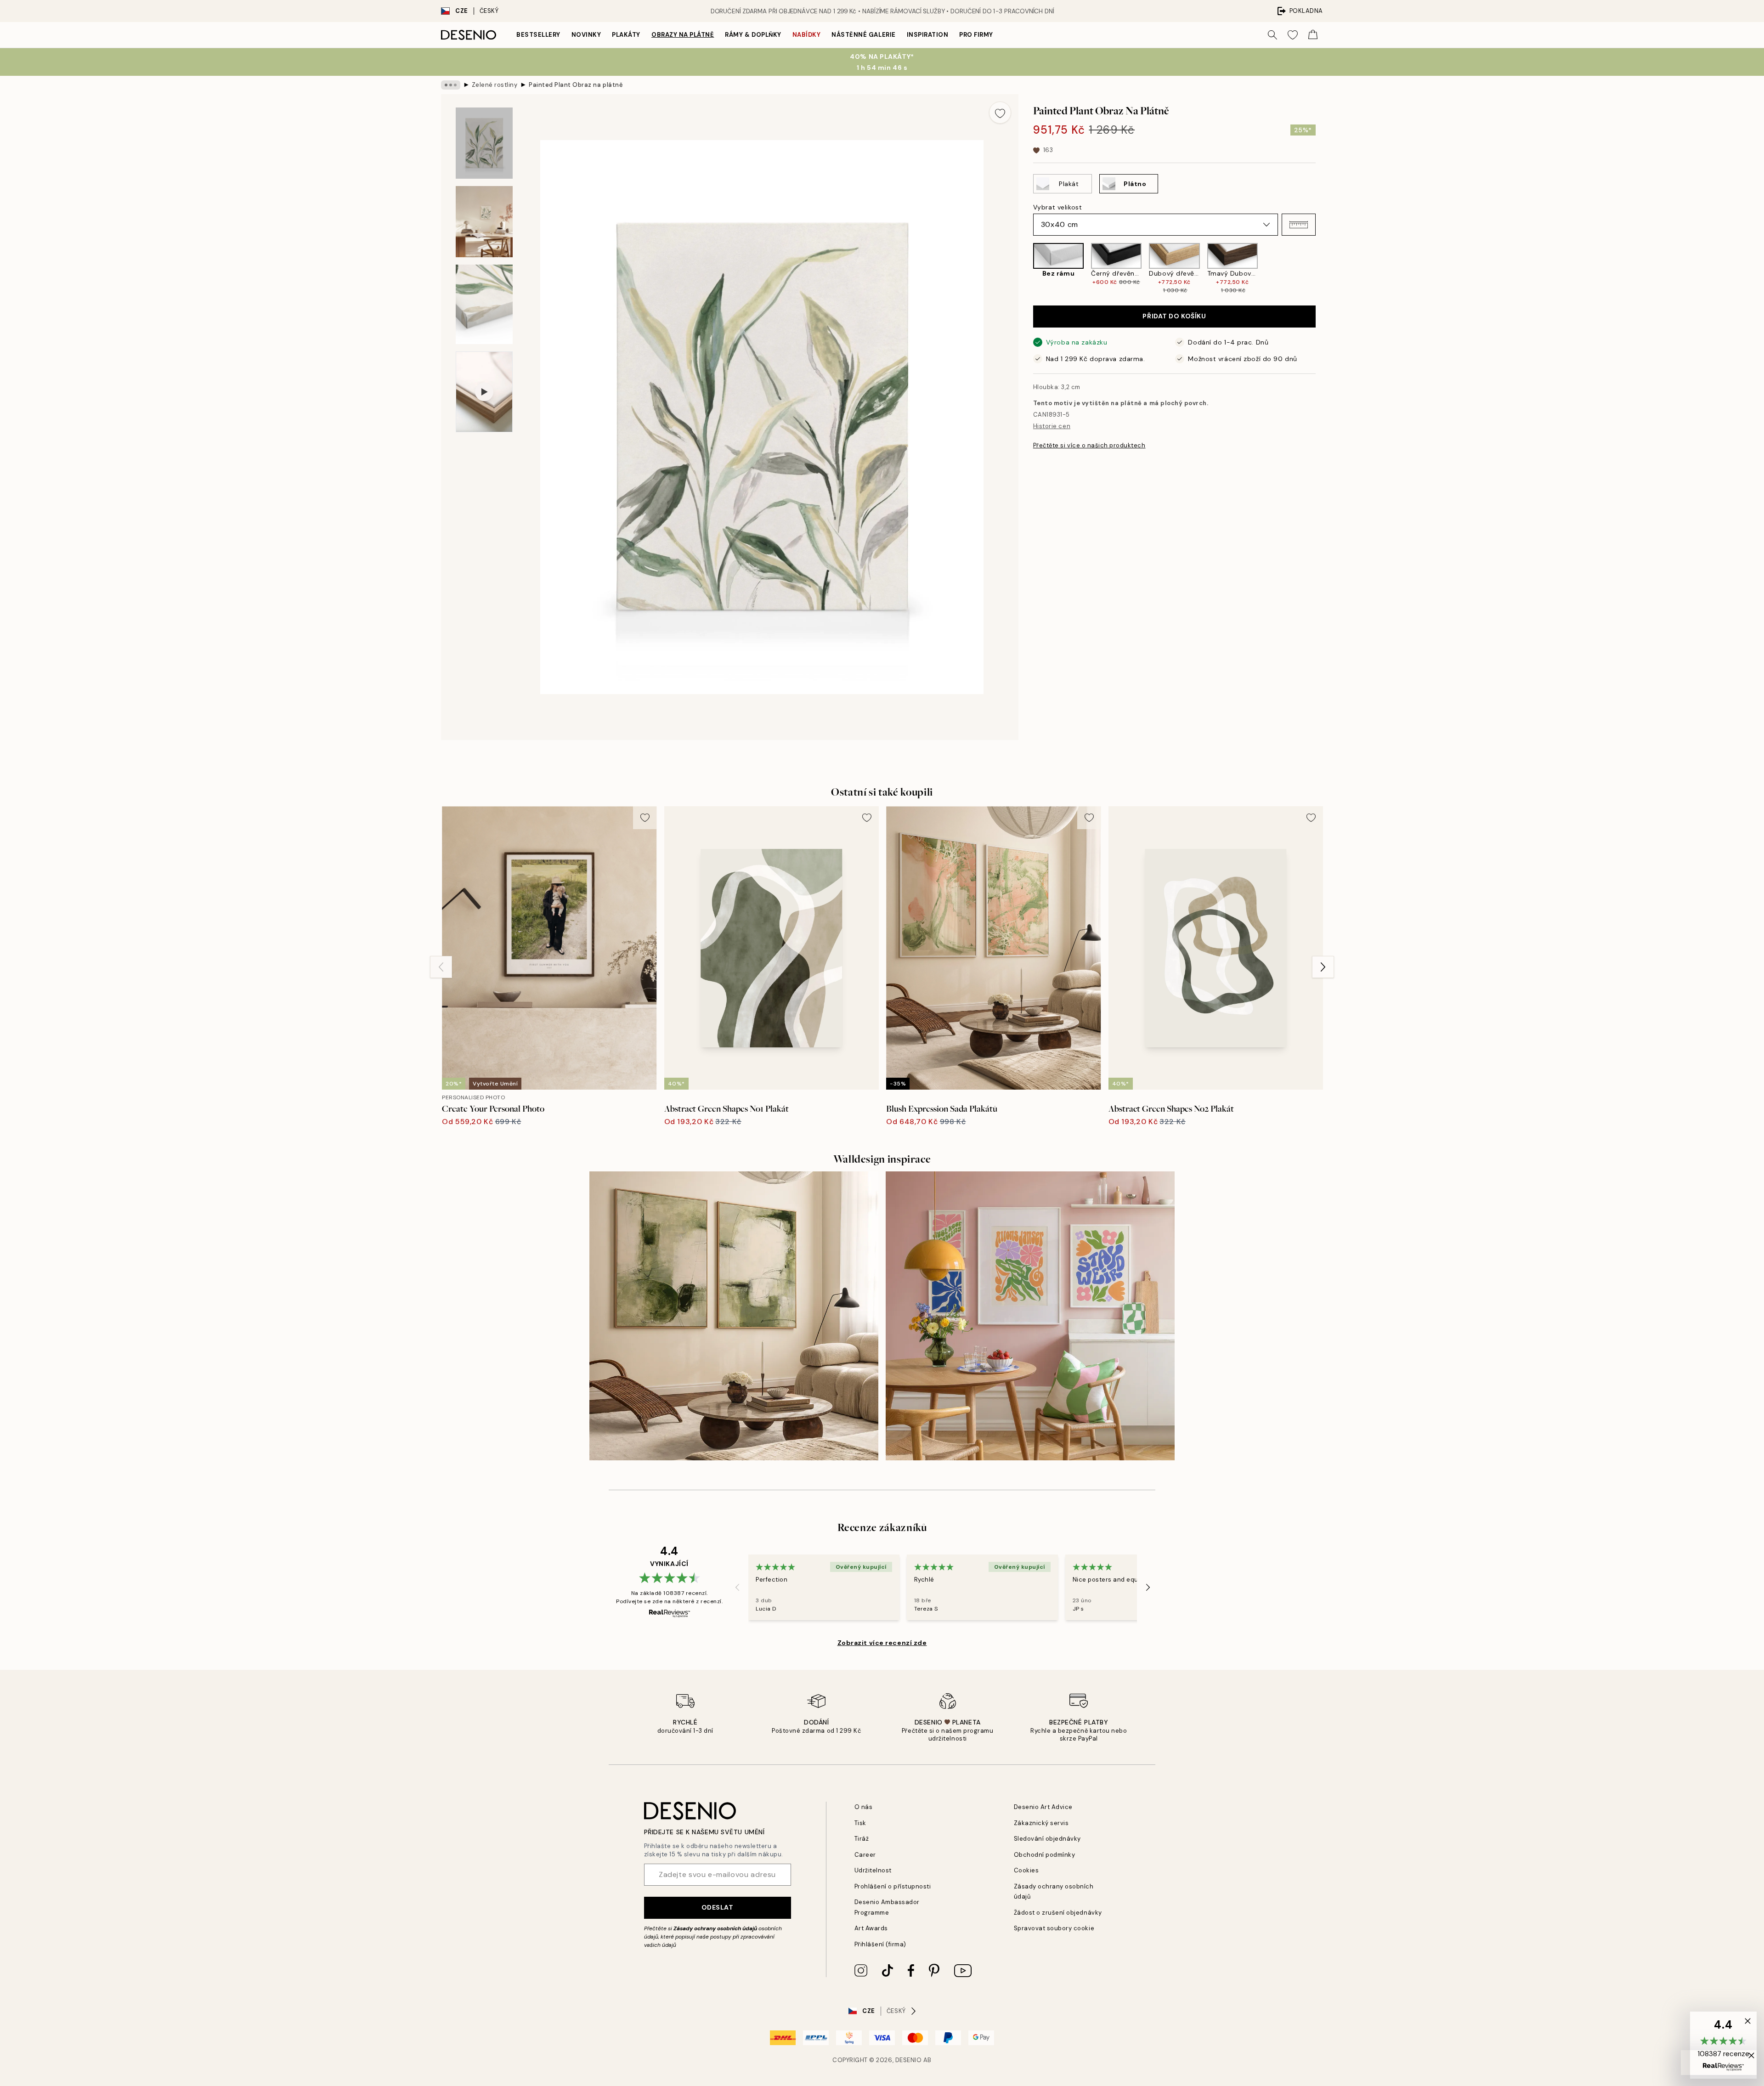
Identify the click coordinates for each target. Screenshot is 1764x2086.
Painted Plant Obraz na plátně (576, 85)
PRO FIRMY (976, 35)
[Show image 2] (484, 222)
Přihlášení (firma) (880, 1944)
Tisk (860, 1823)
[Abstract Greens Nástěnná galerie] (734, 1316)
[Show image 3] (484, 304)
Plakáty (626, 35)
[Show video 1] (484, 392)
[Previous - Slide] (1026, 269)
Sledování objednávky (1047, 1839)
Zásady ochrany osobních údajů (715, 1928)
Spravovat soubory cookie (1054, 1928)
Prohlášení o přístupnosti (893, 1886)
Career (865, 1855)
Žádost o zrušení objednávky (1058, 1913)
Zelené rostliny (495, 85)
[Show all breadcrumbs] (451, 85)
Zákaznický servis (1041, 1823)
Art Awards (871, 1928)
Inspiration (928, 35)
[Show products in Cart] (1313, 35)
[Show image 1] (484, 143)
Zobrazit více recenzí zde (882, 1643)
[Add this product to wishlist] (1000, 113)
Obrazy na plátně (683, 35)
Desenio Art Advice (1043, 1807)
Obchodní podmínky (1045, 1855)
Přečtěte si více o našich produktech (1089, 445)
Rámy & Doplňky (753, 35)
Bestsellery (538, 35)
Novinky (586, 35)
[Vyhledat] (1272, 35)
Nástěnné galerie (863, 35)
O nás (864, 1807)
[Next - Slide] (1323, 269)
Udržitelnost (873, 1870)
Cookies (1026, 1870)
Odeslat (718, 1907)
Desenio (909, 2060)
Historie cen (1052, 427)
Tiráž (862, 1839)
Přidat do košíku (1174, 317)
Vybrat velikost (1057, 207)
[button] (1299, 225)
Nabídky (807, 35)
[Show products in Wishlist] (1293, 35)
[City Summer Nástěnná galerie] (1030, 1316)
